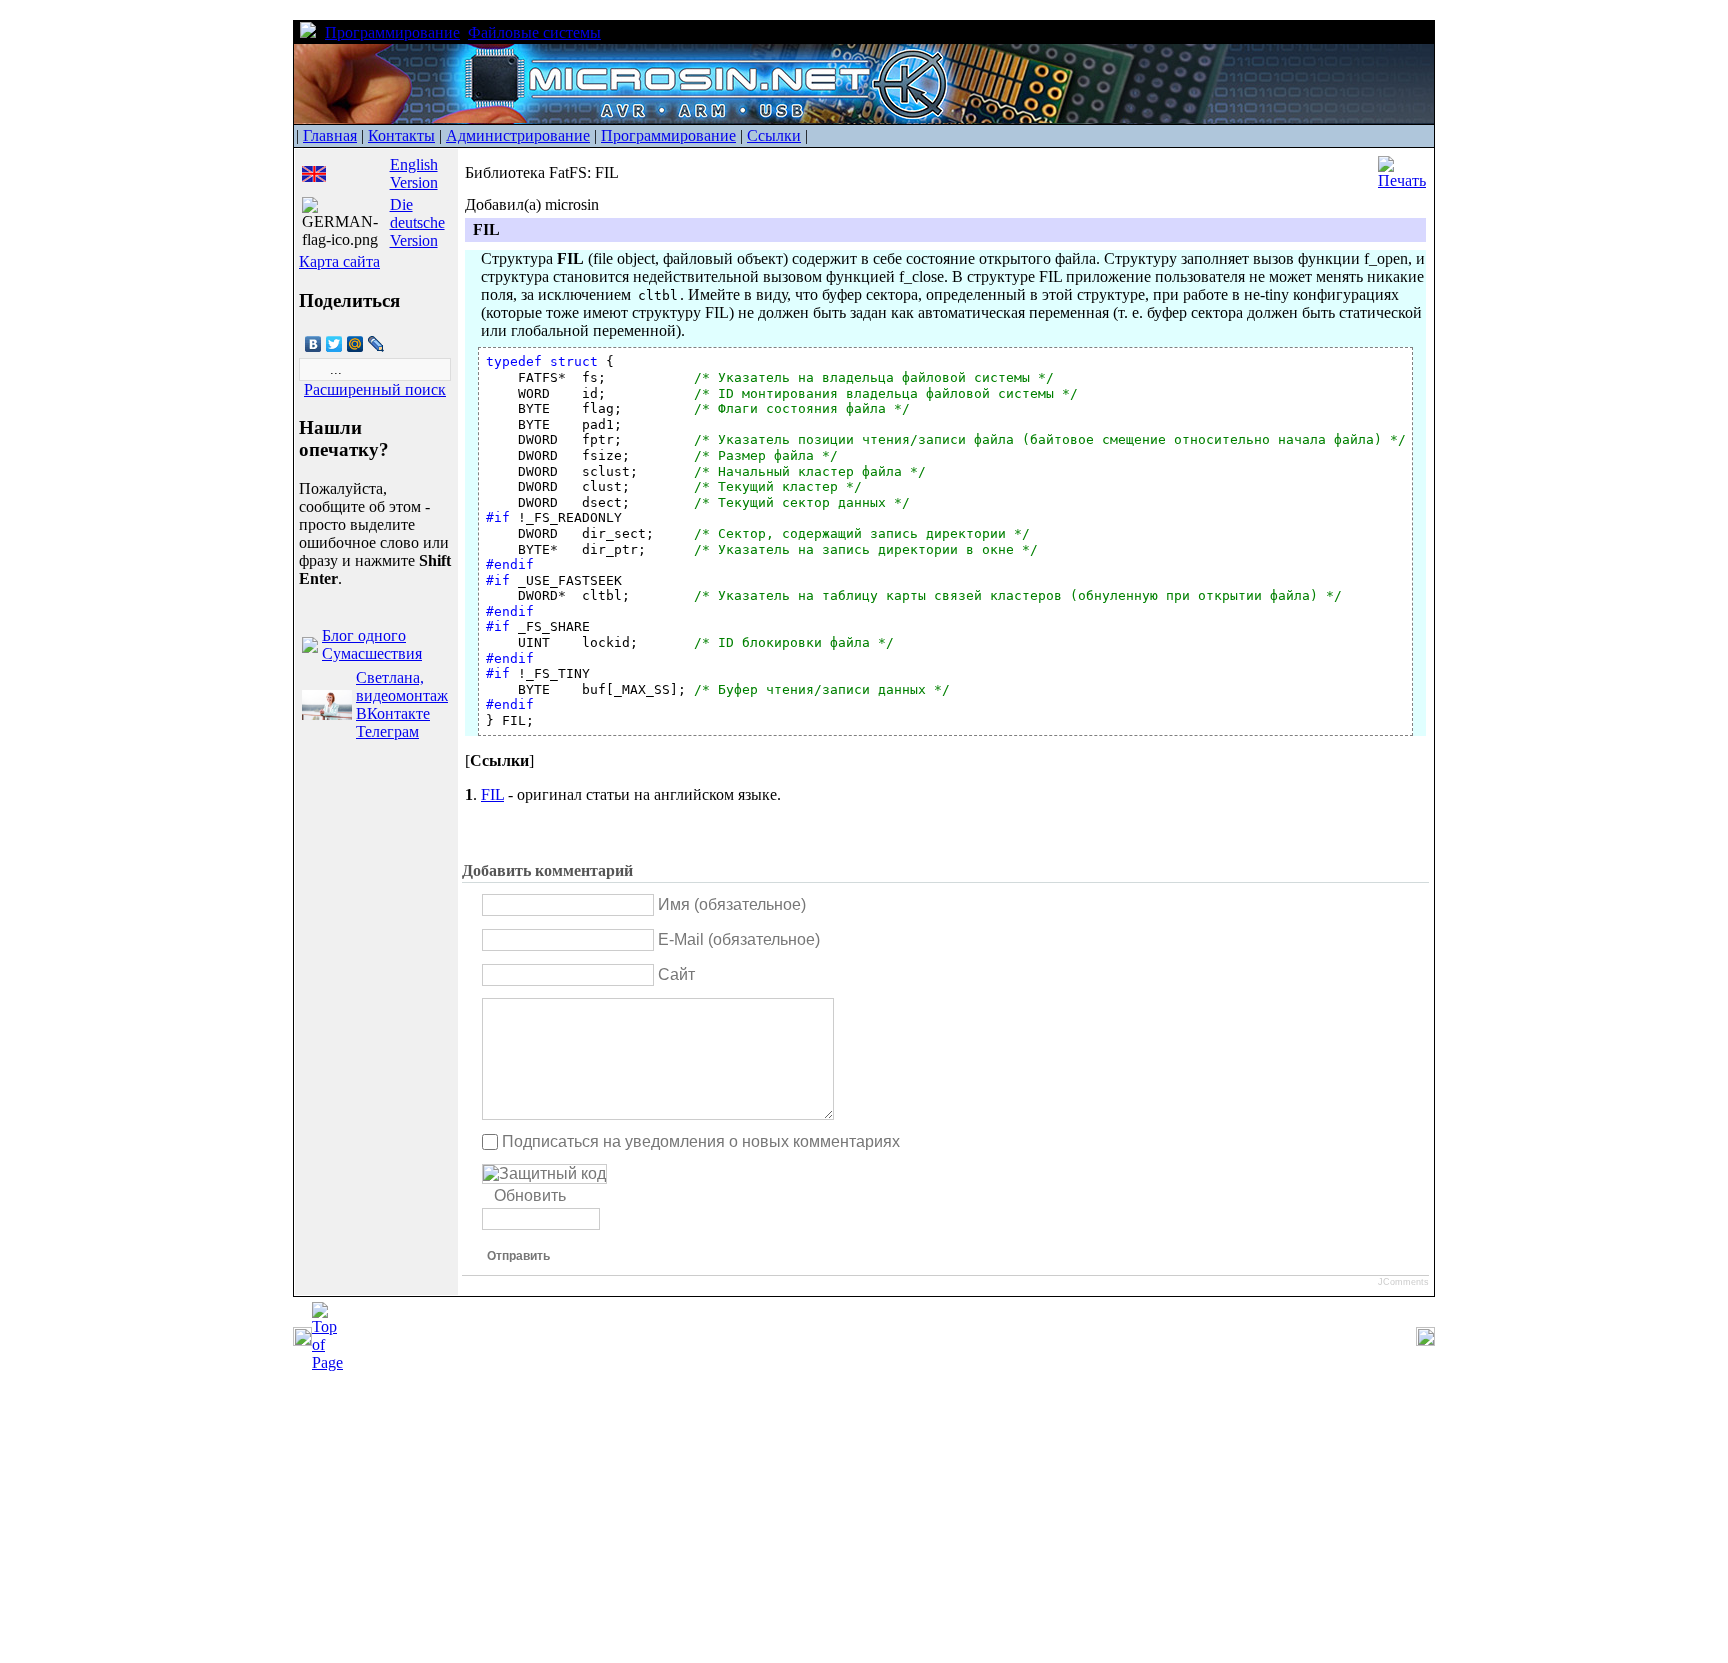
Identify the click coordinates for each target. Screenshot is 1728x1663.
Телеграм (387, 731)
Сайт (676, 974)
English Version (414, 173)
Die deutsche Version (417, 222)
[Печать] (1402, 180)
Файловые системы (534, 32)
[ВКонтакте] (313, 344)
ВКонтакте (393, 713)
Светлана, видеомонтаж (402, 686)
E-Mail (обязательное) (739, 939)
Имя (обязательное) (732, 904)
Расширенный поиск (375, 389)
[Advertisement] (600, 1523)
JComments (1403, 1282)
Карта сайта (339, 261)
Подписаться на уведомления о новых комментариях (701, 1141)
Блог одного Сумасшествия (372, 644)
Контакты (401, 135)
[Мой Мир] (355, 344)
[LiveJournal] (376, 344)
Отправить (518, 1256)
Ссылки (774, 135)
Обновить (530, 1195)
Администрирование (518, 135)
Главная (330, 135)
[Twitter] (334, 344)
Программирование (392, 32)
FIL (492, 794)
